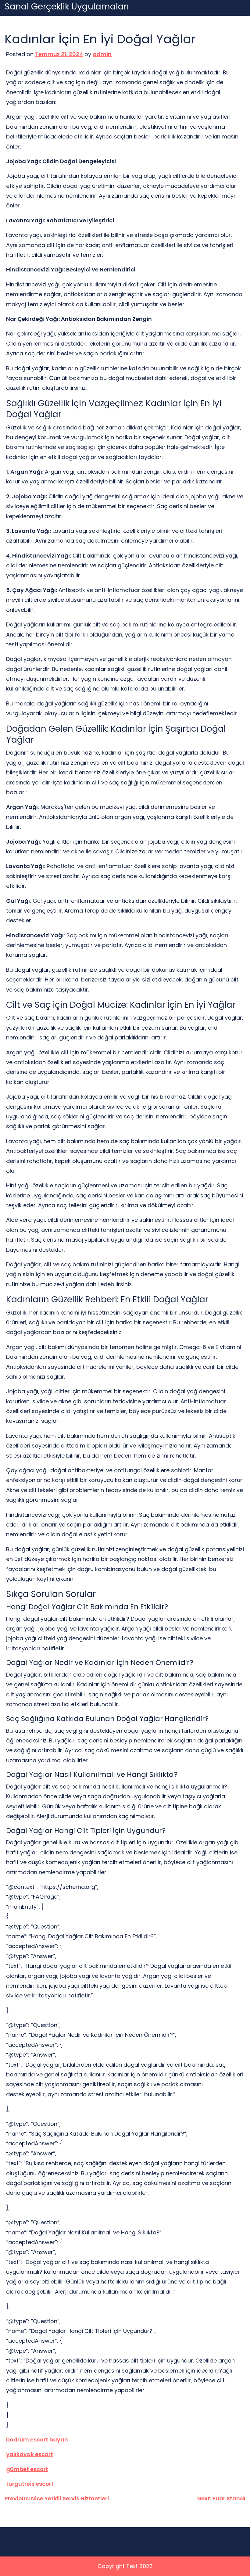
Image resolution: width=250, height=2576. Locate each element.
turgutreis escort (30, 2484)
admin (102, 54)
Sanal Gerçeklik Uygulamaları (67, 7)
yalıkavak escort (30, 2454)
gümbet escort (27, 2469)
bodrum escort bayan (37, 2440)
